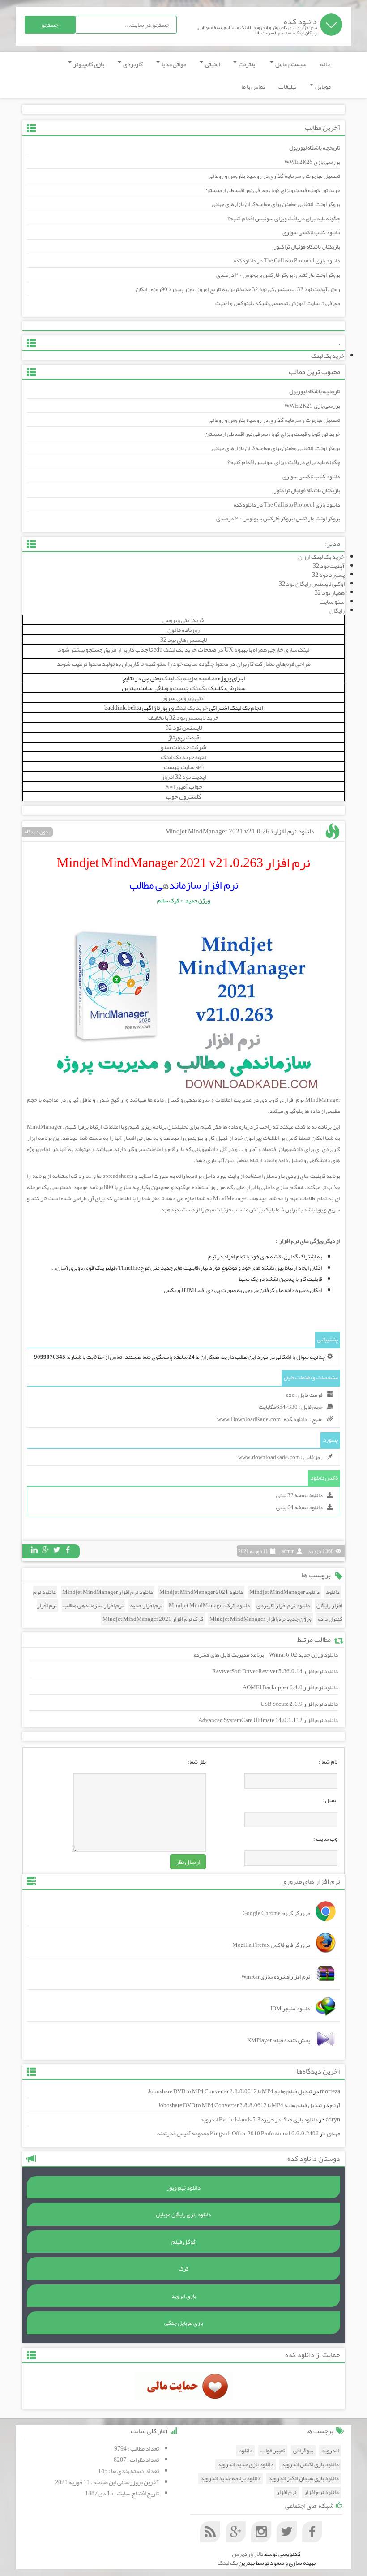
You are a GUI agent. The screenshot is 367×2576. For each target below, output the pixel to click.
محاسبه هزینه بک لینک (190, 678)
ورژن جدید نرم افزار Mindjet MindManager (260, 1619)
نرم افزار (286, 2492)
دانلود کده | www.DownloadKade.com (262, 1419)
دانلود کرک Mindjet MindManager (209, 1606)
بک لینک (228, 2563)
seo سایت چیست (184, 767)
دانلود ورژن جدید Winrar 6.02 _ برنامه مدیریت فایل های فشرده (266, 1655)
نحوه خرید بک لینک (183, 757)
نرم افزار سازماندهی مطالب (93, 1606)
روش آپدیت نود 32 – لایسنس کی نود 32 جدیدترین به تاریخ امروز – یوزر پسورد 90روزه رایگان (238, 289)
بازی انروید (184, 2296)
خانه (325, 64)
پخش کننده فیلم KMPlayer (279, 2040)
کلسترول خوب (183, 796)
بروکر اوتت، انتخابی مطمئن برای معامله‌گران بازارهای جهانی (276, 204)
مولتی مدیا (173, 64)
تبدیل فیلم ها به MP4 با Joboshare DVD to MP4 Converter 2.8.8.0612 (230, 2091)
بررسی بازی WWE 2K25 (312, 162)
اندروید (330, 2451)
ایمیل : (330, 1800)
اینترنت (247, 64)
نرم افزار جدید (146, 1606)
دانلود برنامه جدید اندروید (230, 2479)
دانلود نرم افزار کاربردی (283, 1606)
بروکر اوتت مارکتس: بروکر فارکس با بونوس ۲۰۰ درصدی (278, 275)
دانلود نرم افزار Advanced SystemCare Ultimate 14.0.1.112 (268, 1720)
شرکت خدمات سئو (183, 747)
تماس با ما (253, 86)
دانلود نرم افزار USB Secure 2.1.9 (299, 1704)
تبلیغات (287, 86)
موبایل (322, 86)
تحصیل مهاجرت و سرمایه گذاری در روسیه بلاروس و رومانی (274, 176)
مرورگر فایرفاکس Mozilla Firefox (271, 1945)
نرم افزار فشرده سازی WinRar (276, 1977)
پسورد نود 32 (328, 575)
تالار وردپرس (248, 2554)
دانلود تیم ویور (184, 2188)
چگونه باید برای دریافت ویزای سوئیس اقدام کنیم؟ (284, 219)
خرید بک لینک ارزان (321, 557)
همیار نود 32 (330, 592)
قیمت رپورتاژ (184, 737)
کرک (184, 2269)
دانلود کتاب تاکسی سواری (311, 232)
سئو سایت (332, 601)
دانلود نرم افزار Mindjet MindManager (108, 1592)
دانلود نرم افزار (322, 2492)
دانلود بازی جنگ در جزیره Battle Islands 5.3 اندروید (259, 2120)
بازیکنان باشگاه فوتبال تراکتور (307, 247)
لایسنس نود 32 (184, 727)
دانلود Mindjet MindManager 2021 (201, 1592)
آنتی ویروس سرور (183, 698)
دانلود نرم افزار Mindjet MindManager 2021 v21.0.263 (240, 831)
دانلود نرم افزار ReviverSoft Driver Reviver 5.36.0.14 (275, 1671)
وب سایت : (325, 1839)
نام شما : (328, 1762)
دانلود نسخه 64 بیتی (299, 1507)
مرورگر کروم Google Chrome (276, 1913)
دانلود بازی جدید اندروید (245, 2465)
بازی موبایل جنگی (184, 2323)
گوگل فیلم (183, 2242)
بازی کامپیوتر (88, 64)
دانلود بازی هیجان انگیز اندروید (304, 2479)
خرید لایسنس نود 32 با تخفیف (183, 717)
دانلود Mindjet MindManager (284, 1592)
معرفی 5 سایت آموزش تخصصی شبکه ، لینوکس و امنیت (278, 303)
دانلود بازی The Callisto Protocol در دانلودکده (287, 261)
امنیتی (212, 64)
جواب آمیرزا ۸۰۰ (184, 786)
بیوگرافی (303, 2451)
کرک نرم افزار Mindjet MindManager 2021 (153, 1619)
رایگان (337, 610)
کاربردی (132, 64)
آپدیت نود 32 (329, 566)
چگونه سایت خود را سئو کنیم (179, 664)
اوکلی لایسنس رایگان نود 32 (312, 584)
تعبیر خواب (273, 2451)
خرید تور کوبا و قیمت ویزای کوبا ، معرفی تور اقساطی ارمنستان (272, 190)
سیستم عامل (290, 64)
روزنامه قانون (183, 630)
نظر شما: (197, 1762)
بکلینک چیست (190, 688)
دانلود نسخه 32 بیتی (299, 1495)
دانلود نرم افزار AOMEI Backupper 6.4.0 (290, 1687)
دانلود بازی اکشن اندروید (310, 2465)
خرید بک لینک (328, 356)
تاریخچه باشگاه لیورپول (315, 148)
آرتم (335, 2105)
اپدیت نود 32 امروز (184, 777)
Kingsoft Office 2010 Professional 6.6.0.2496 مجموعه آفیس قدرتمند (238, 2134)
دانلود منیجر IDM (290, 2009)
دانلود (333, 1592)
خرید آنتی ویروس (183, 620)
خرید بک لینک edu (175, 649)
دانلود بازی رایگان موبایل (183, 2215)
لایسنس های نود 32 (183, 640)
